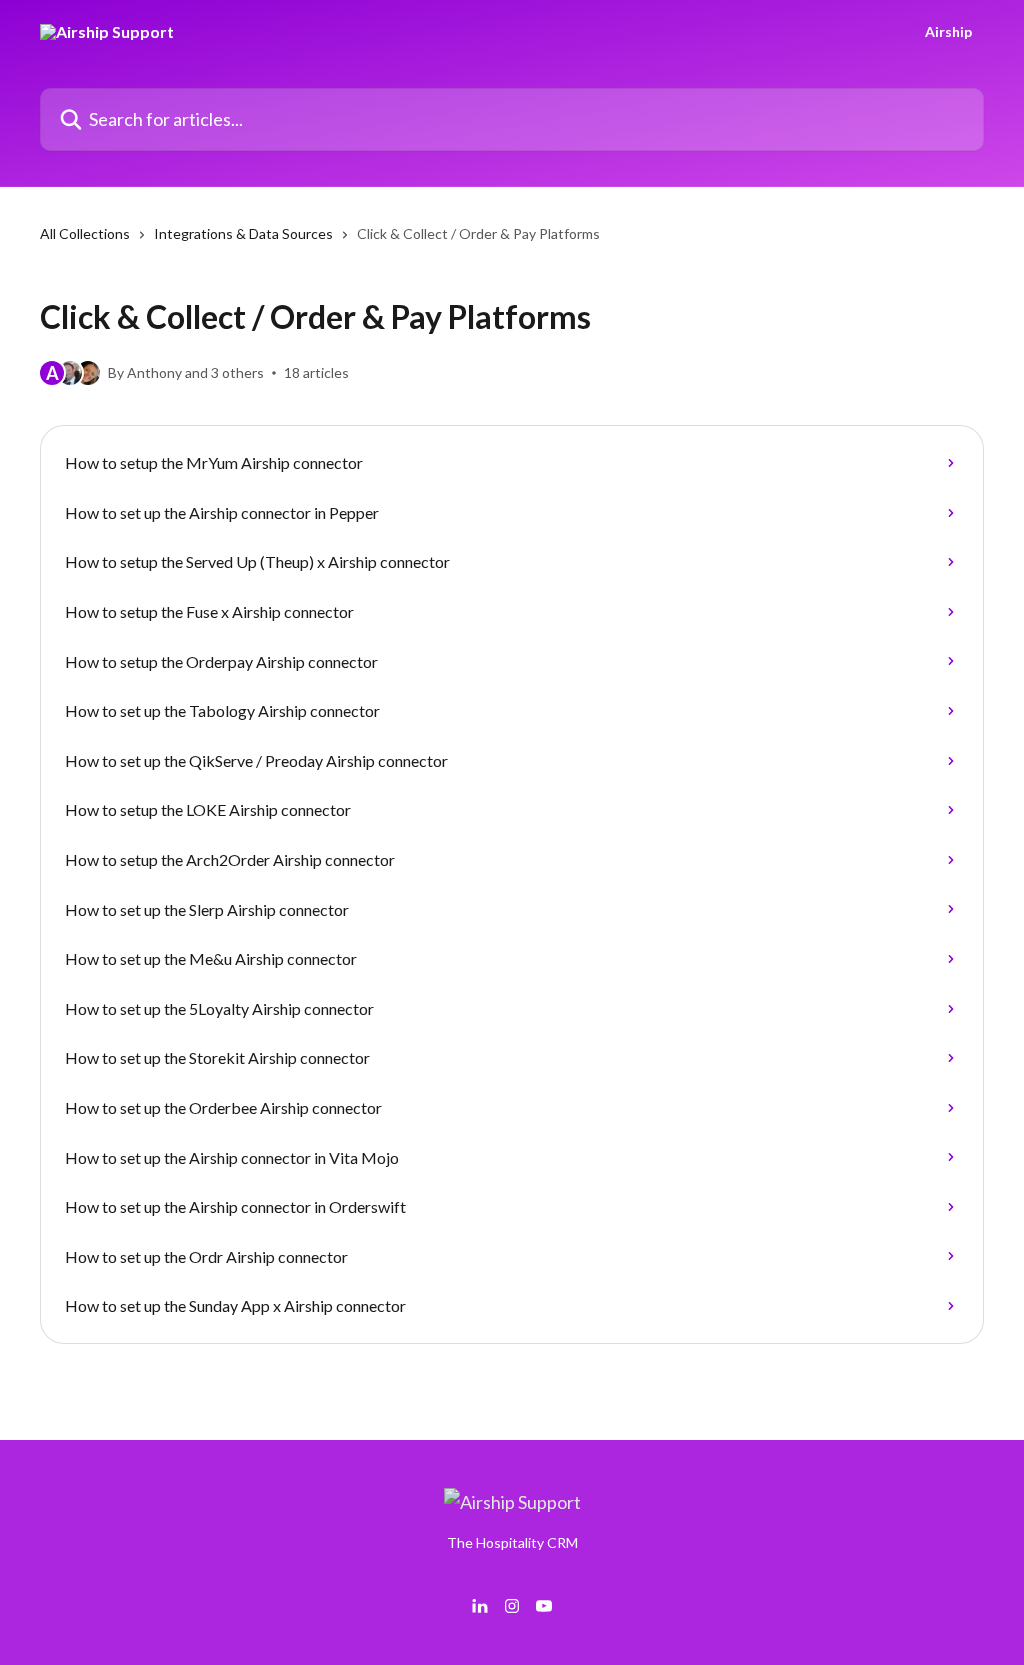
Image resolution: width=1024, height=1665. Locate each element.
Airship (948, 32)
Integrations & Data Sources (243, 233)
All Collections (85, 233)
